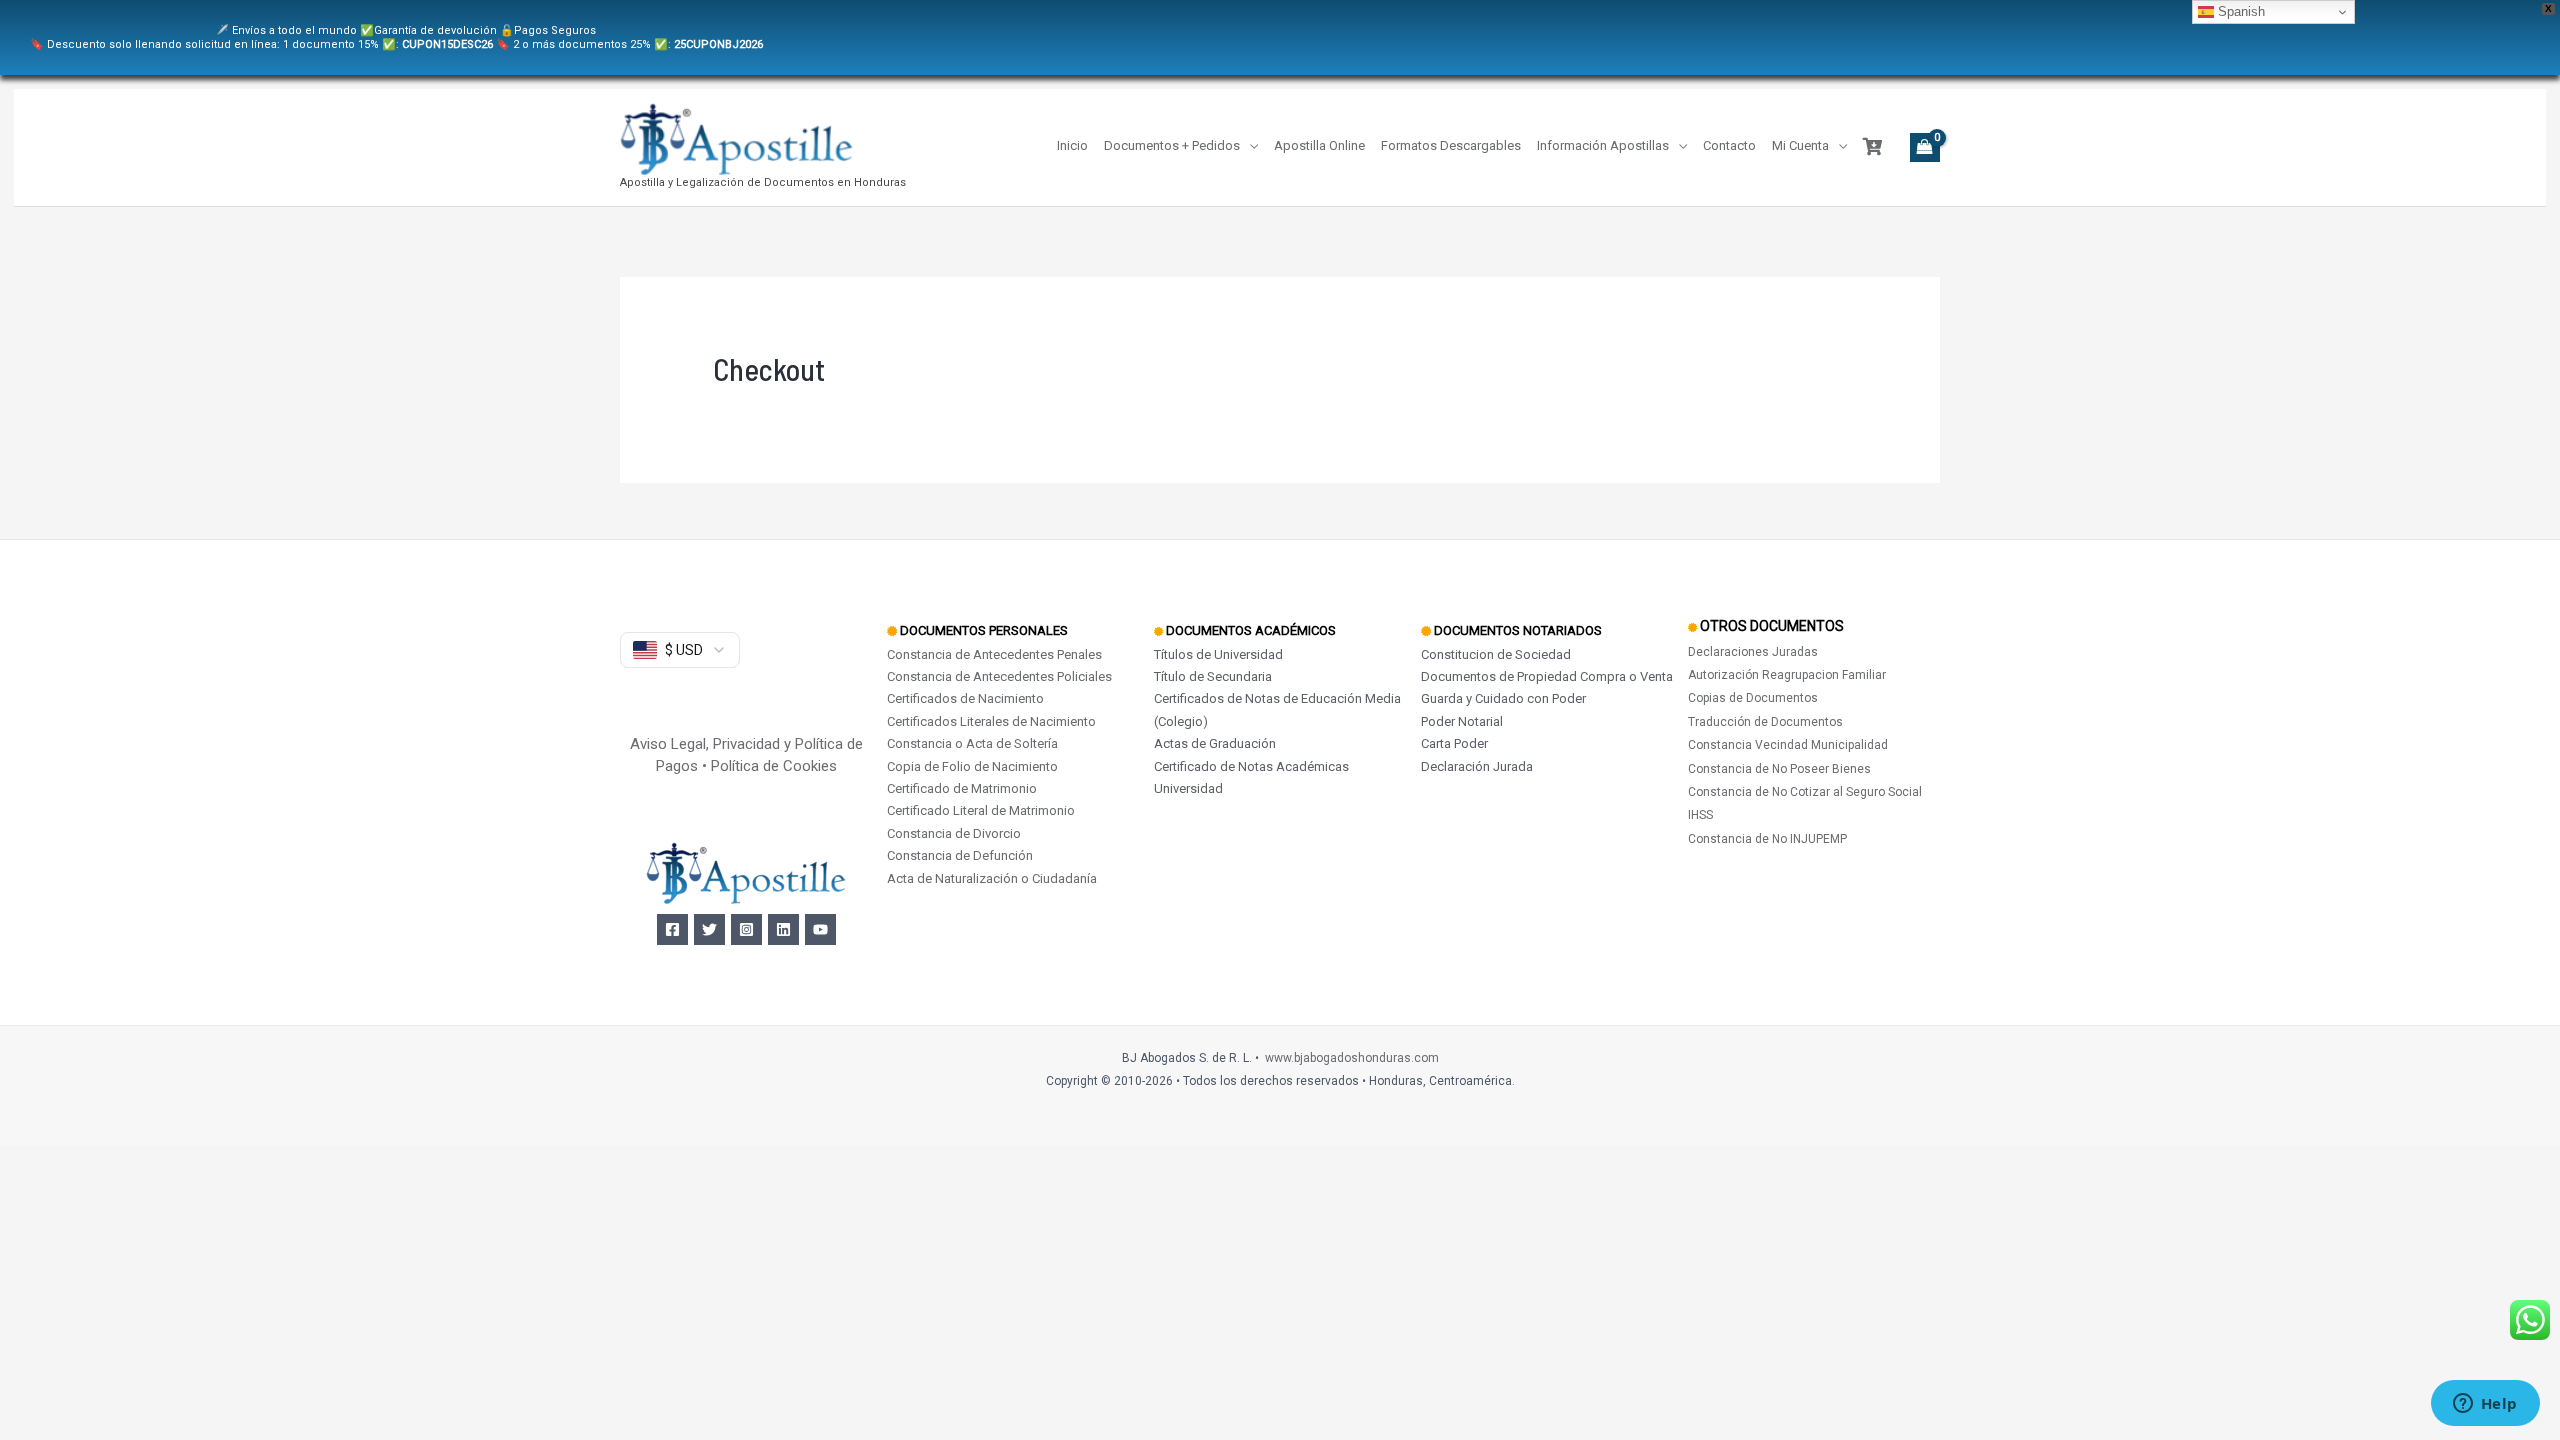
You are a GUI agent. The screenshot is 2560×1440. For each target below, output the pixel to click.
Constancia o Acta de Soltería (972, 743)
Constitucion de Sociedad (1496, 654)
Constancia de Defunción (960, 855)
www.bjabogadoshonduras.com (1352, 1058)
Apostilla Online (1319, 145)
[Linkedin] (783, 929)
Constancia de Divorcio (954, 833)
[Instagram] (746, 929)
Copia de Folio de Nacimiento (972, 766)
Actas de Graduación (1215, 743)
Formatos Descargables (1451, 145)
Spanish (2239, 11)
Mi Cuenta (1800, 145)
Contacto (1729, 145)
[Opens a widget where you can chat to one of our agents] (2485, 1405)
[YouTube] (820, 929)
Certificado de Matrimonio (962, 788)
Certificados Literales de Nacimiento (991, 721)
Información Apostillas (1603, 145)
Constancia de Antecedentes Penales (994, 654)
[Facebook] (672, 929)
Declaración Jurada (1477, 766)
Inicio (1072, 145)
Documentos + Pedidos (1172, 145)
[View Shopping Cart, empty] (1925, 147)
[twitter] (709, 929)
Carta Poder (1454, 743)
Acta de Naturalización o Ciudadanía (992, 878)
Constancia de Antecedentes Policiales (999, 676)
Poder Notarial (1462, 721)
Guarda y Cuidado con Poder (1503, 698)
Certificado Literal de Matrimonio (981, 810)
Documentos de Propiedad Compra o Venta (1547, 676)
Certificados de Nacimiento (965, 698)
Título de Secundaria (1213, 676)
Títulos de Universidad (1218, 654)
